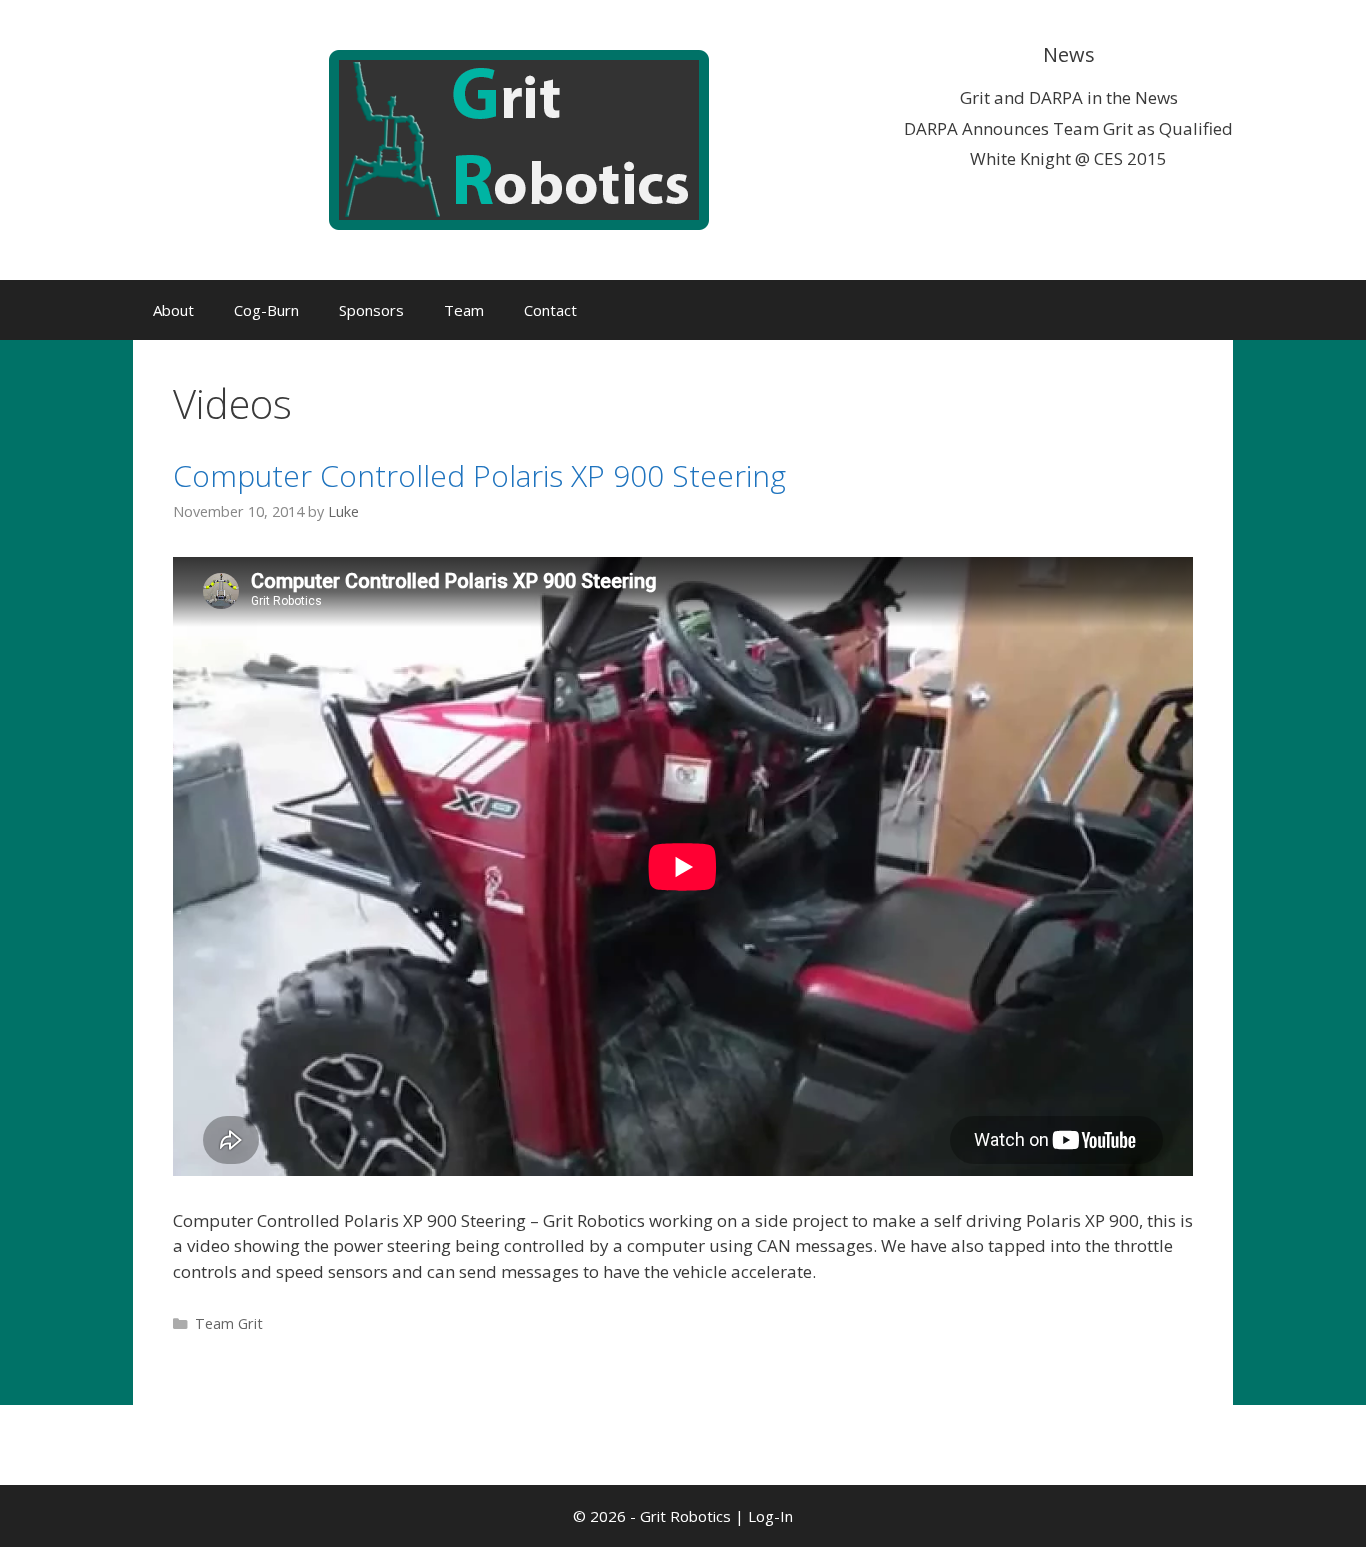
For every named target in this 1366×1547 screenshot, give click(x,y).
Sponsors (371, 310)
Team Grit (229, 1323)
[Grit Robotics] (519, 138)
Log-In (770, 1516)
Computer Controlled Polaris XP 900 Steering (479, 475)
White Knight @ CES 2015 (1068, 158)
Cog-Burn (266, 310)
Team (464, 310)
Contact (550, 310)
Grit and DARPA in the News (1069, 97)
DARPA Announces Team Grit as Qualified (1068, 128)
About (173, 310)
